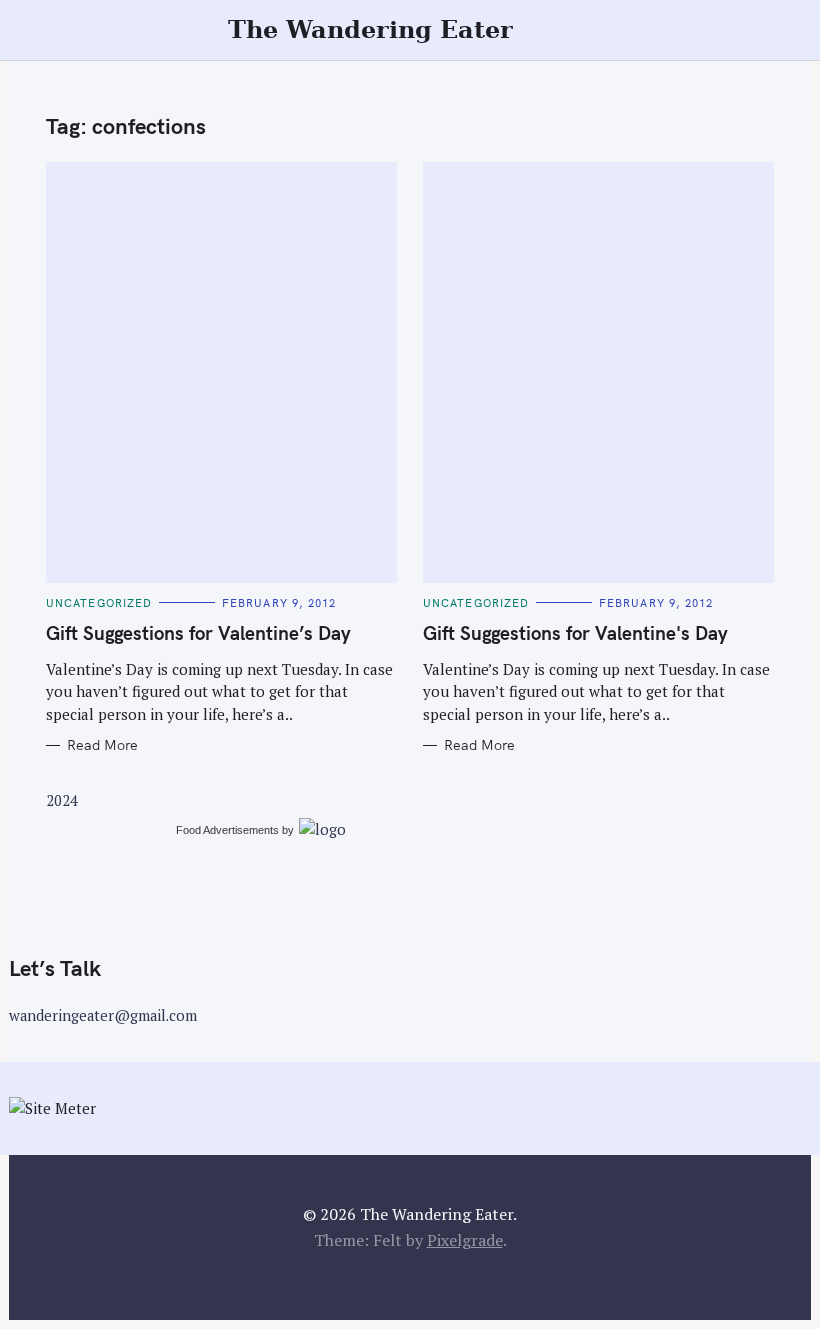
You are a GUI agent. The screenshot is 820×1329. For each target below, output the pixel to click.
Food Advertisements (227, 830)
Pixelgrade (465, 1240)
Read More (102, 745)
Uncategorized (99, 603)
